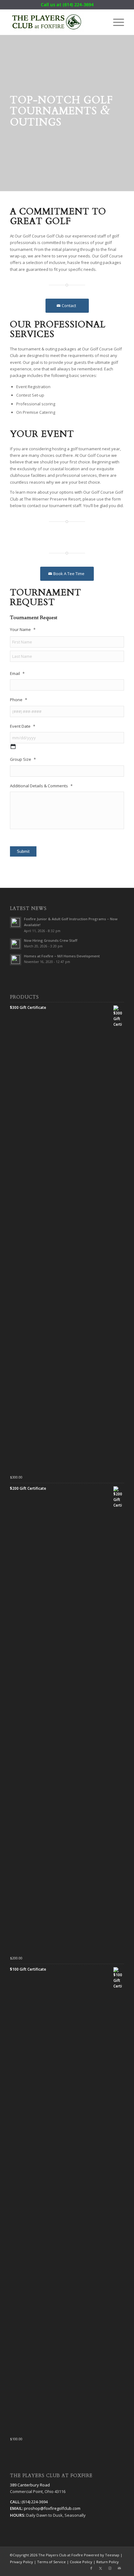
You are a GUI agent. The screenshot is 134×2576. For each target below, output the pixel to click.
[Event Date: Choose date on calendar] (13, 746)
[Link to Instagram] (110, 2568)
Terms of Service (51, 2562)
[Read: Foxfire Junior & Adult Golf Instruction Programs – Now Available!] (16, 922)
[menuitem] (115, 22)
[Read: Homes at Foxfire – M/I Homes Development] (16, 960)
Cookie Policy (81, 2562)
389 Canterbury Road (30, 2485)
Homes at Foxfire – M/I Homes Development (62, 956)
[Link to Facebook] (91, 2568)
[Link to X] (101, 2568)
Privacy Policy (22, 2562)
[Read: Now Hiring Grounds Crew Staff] (16, 944)
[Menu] (115, 22)
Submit (23, 851)
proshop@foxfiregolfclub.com (52, 2508)
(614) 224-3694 (78, 5)
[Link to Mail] (119, 2568)
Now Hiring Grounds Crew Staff (51, 940)
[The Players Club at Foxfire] (55, 22)
